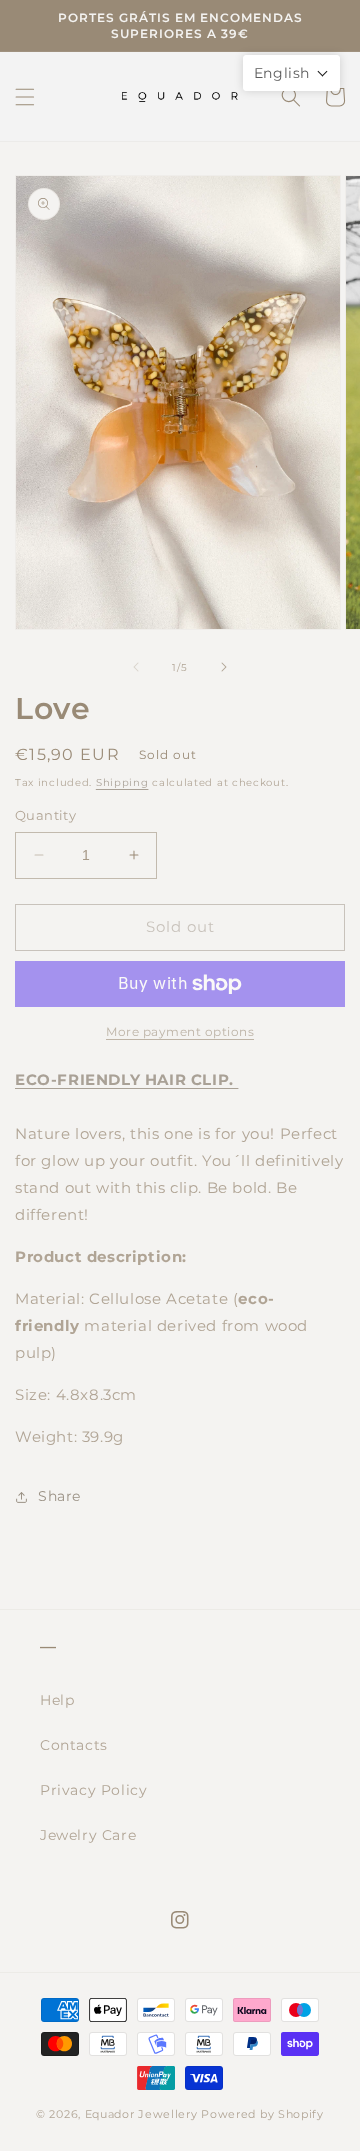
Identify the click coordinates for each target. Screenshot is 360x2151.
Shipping (122, 782)
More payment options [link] (180, 1031)
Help (57, 1700)
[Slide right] (224, 667)
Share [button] (59, 1496)
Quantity (45, 815)
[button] (25, 97)
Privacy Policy (93, 1790)
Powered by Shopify (262, 2114)
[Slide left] (136, 667)
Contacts (74, 1745)
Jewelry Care (88, 1835)
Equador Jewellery (141, 2114)
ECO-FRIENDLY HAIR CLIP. (126, 1079)
